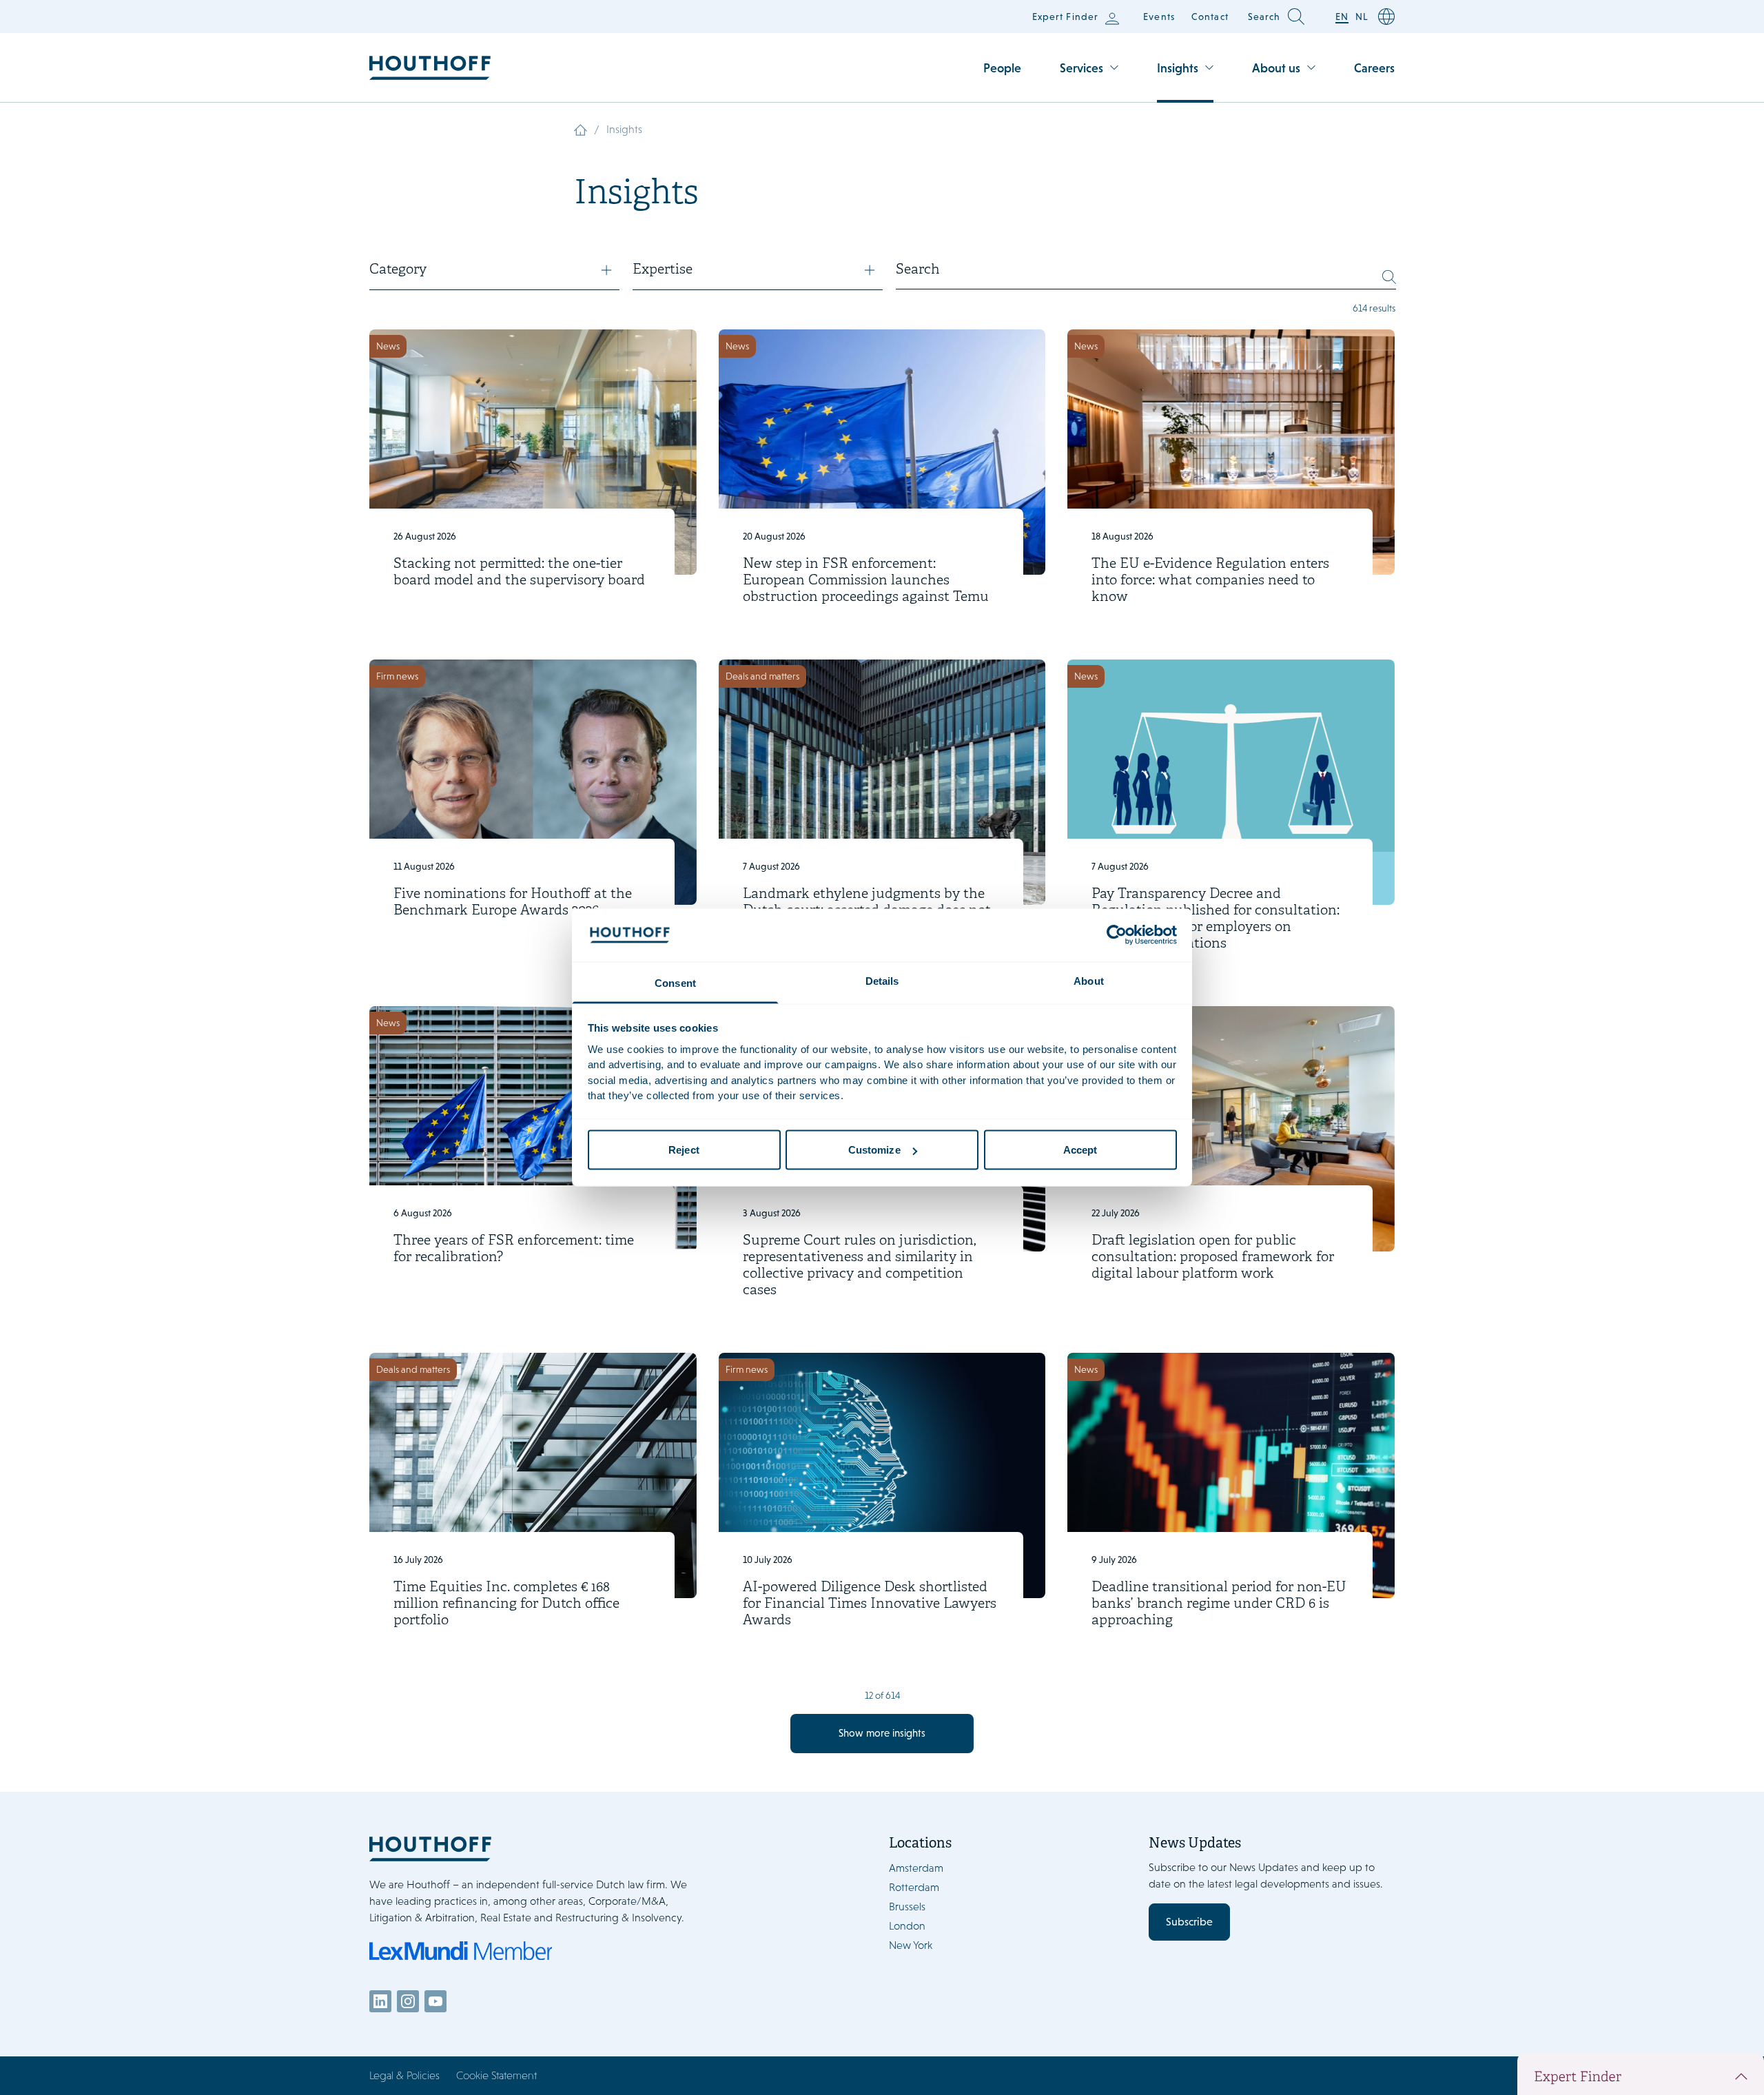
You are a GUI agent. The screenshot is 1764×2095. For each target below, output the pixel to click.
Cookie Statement (496, 2075)
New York (911, 1945)
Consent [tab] (675, 982)
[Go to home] (430, 68)
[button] (494, 276)
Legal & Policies (404, 2075)
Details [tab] (882, 980)
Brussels (907, 1907)
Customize (874, 1150)
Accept (1080, 1150)
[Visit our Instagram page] (408, 2001)
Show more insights (882, 1733)
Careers (1374, 68)
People (1002, 68)
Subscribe (1189, 1922)
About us (1276, 68)
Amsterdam (916, 1868)
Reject (684, 1150)
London (907, 1926)
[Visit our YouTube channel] (435, 2001)
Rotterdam (914, 1887)
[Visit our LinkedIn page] (380, 2001)
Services (1081, 68)
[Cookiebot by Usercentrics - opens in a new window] (1117, 935)
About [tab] (1089, 980)
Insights (1178, 68)
